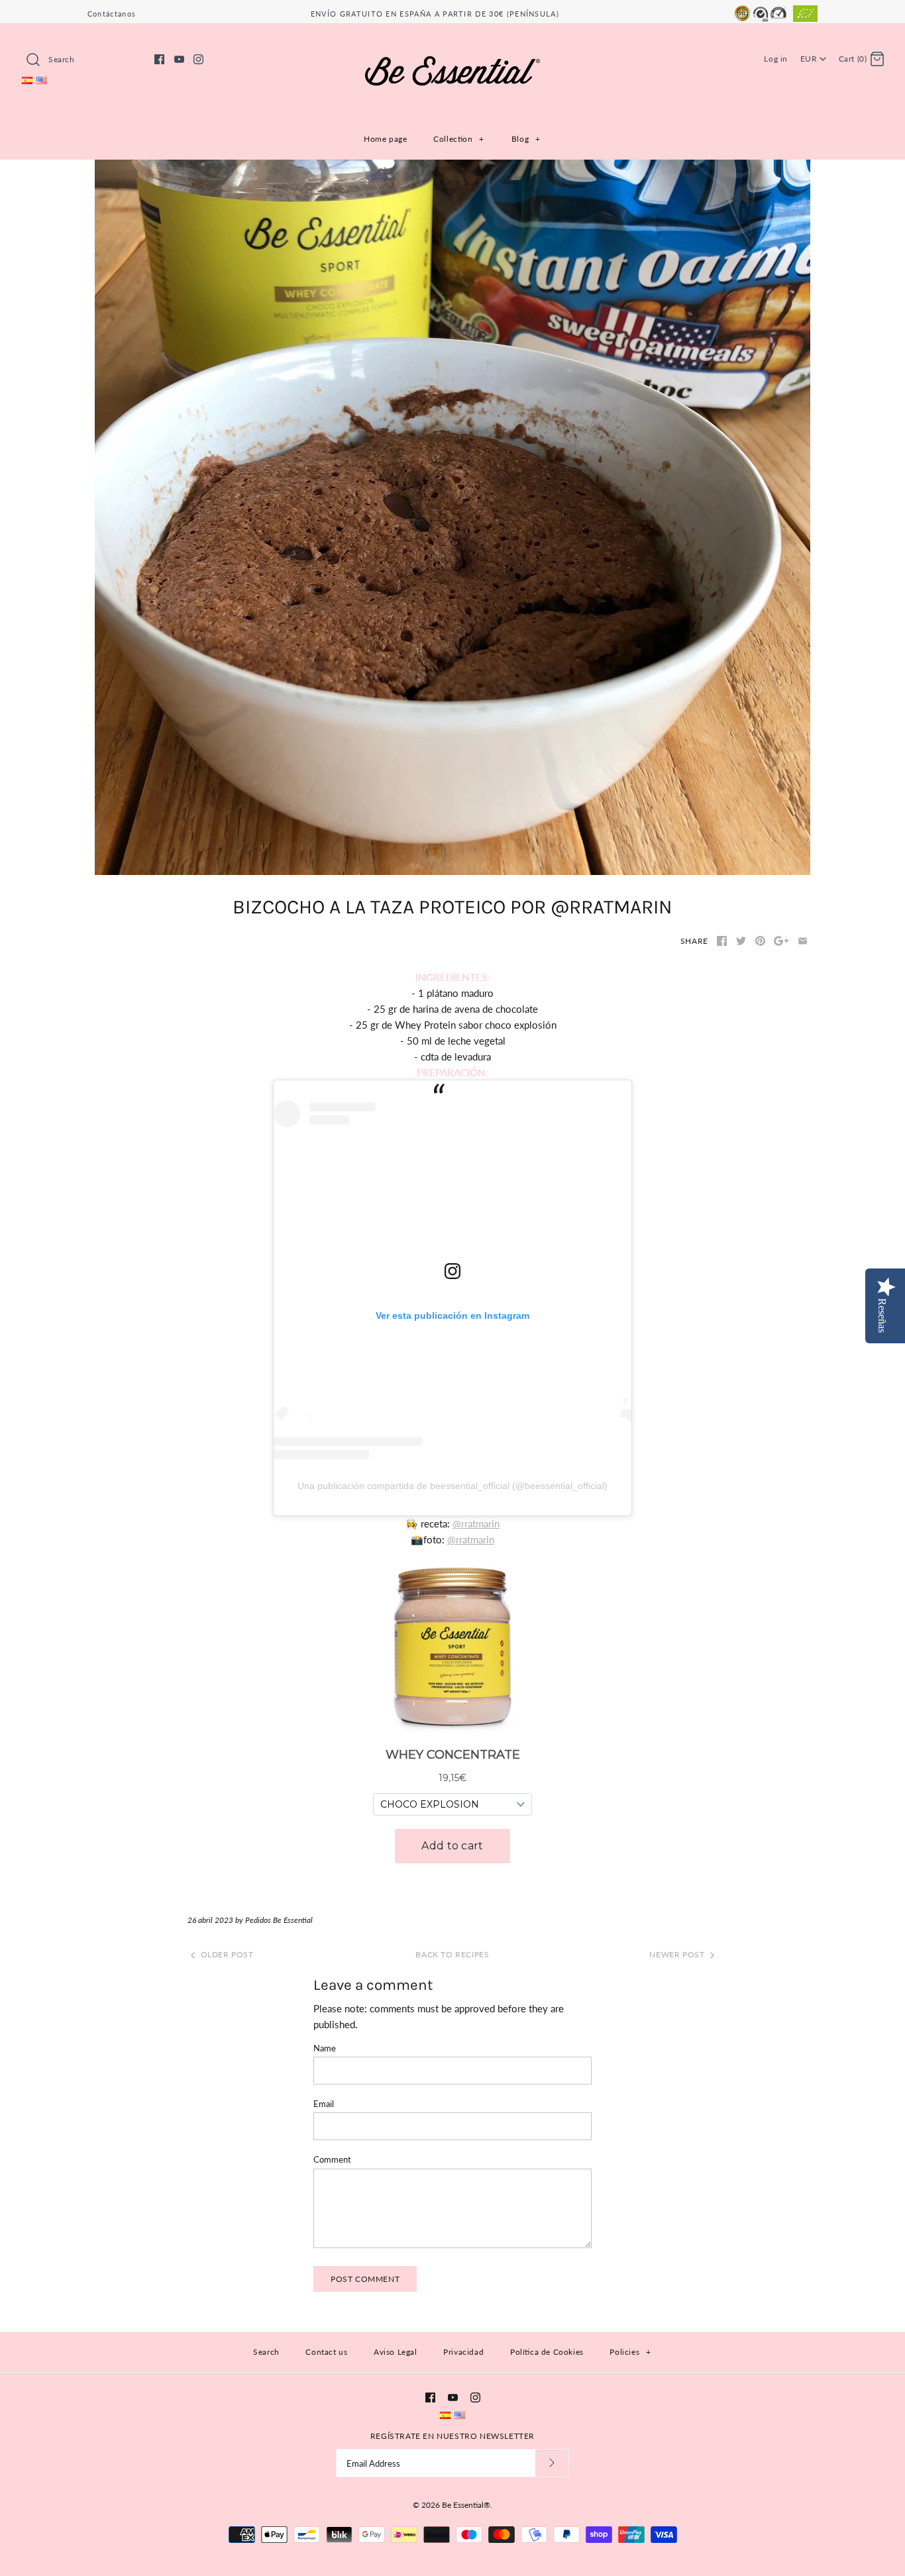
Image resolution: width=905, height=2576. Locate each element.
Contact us (326, 2352)
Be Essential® (466, 2505)
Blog (526, 139)
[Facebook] (159, 59)
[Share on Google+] (781, 941)
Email (324, 2104)
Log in (776, 59)
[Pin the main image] (760, 941)
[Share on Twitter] (741, 941)
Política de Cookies (547, 2352)
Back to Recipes (452, 1954)
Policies (630, 2352)
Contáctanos (112, 14)
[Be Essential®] (452, 44)
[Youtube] (179, 59)
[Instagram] (198, 59)
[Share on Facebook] (722, 941)
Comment (332, 2159)
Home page (385, 139)
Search (266, 2352)
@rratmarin (476, 1523)
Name (325, 2048)
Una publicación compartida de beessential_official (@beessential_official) (452, 1486)
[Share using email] (803, 941)
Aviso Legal (396, 2352)
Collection (459, 139)
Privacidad (463, 2352)
